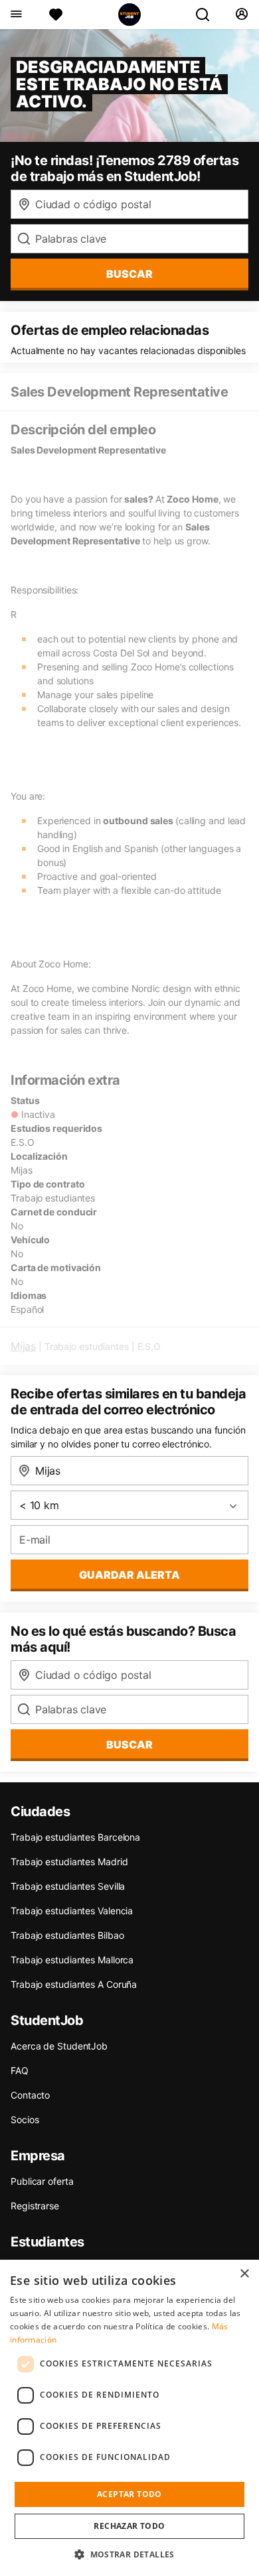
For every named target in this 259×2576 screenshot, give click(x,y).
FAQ (20, 2070)
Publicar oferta (42, 2181)
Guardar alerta (129, 1575)
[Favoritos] (56, 15)
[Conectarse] (241, 15)
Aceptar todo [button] (129, 2494)
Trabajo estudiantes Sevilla (68, 1886)
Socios (25, 2119)
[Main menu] (16, 15)
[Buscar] (208, 15)
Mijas (23, 1346)
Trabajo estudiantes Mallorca (72, 1960)
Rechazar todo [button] (129, 2526)
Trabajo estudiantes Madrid (69, 1862)
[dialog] (129, 2418)
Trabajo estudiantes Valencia (72, 1911)
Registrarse (35, 2206)
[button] (129, 2554)
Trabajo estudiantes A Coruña (74, 1984)
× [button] (244, 2274)
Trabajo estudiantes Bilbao (67, 1935)
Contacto (30, 2095)
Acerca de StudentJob (59, 2046)
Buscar (129, 274)
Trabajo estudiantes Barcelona (75, 1837)
